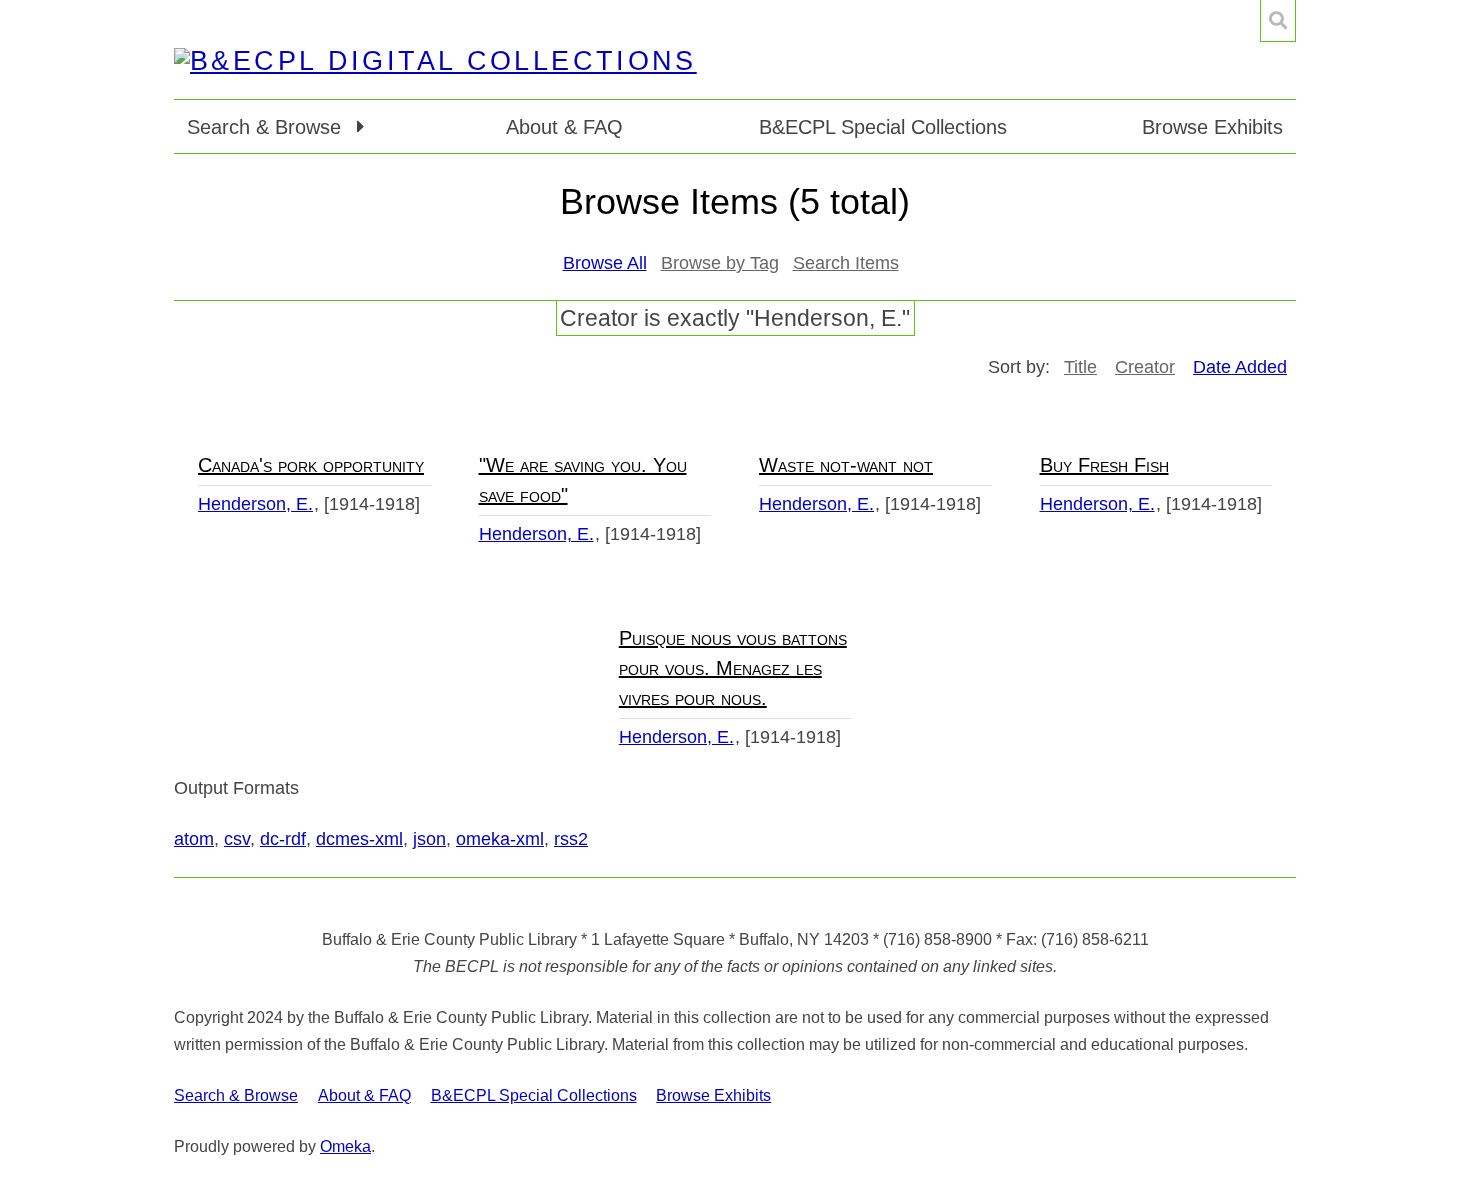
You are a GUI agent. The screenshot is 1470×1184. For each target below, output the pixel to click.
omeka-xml (500, 839)
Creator (1145, 367)
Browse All (605, 263)
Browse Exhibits (1212, 127)
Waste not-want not (846, 465)
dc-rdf (283, 839)
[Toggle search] (1278, 21)
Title (1080, 367)
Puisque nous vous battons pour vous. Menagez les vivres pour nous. (733, 668)
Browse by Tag (720, 263)
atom (194, 839)
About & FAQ (564, 127)
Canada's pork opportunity (311, 465)
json (429, 839)
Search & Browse (236, 1095)
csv (237, 839)
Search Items (846, 263)
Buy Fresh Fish (1104, 465)
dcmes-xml (359, 839)
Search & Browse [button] (267, 127)
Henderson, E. (255, 504)
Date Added (1240, 367)
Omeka (345, 1146)
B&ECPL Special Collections (883, 127)
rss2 (571, 839)
